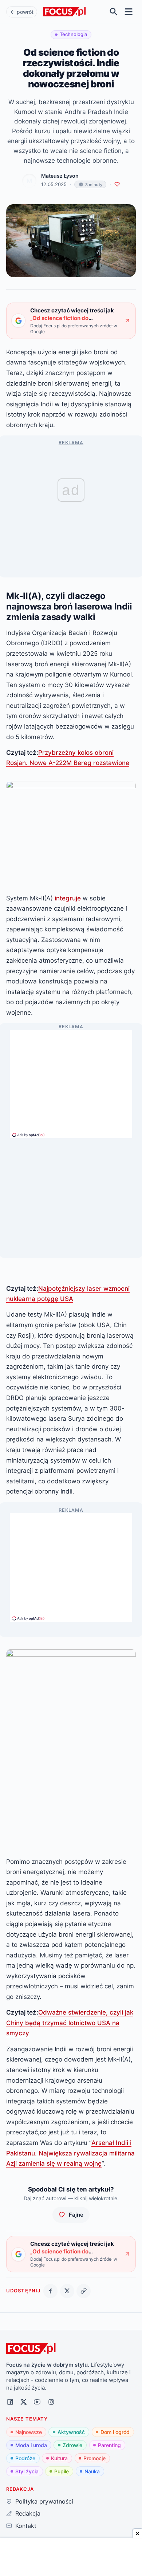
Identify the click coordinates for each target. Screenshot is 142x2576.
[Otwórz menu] (129, 12)
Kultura (59, 2458)
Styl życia (27, 2471)
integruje (68, 898)
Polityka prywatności (44, 2501)
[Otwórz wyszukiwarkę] (114, 12)
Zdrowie (72, 2445)
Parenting (109, 2445)
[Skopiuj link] (84, 2291)
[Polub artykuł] (117, 184)
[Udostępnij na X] (67, 2291)
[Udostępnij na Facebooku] (50, 2291)
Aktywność (71, 2432)
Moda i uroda (31, 2445)
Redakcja (28, 2513)
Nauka (92, 2471)
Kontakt (26, 2526)
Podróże (25, 2458)
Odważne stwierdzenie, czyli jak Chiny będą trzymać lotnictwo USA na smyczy (70, 2023)
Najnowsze (29, 2432)
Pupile (62, 2471)
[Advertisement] (71, 1081)
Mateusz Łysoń (60, 176)
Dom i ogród (115, 2432)
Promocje (94, 2458)
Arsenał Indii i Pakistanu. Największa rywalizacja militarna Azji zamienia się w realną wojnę (70, 2153)
